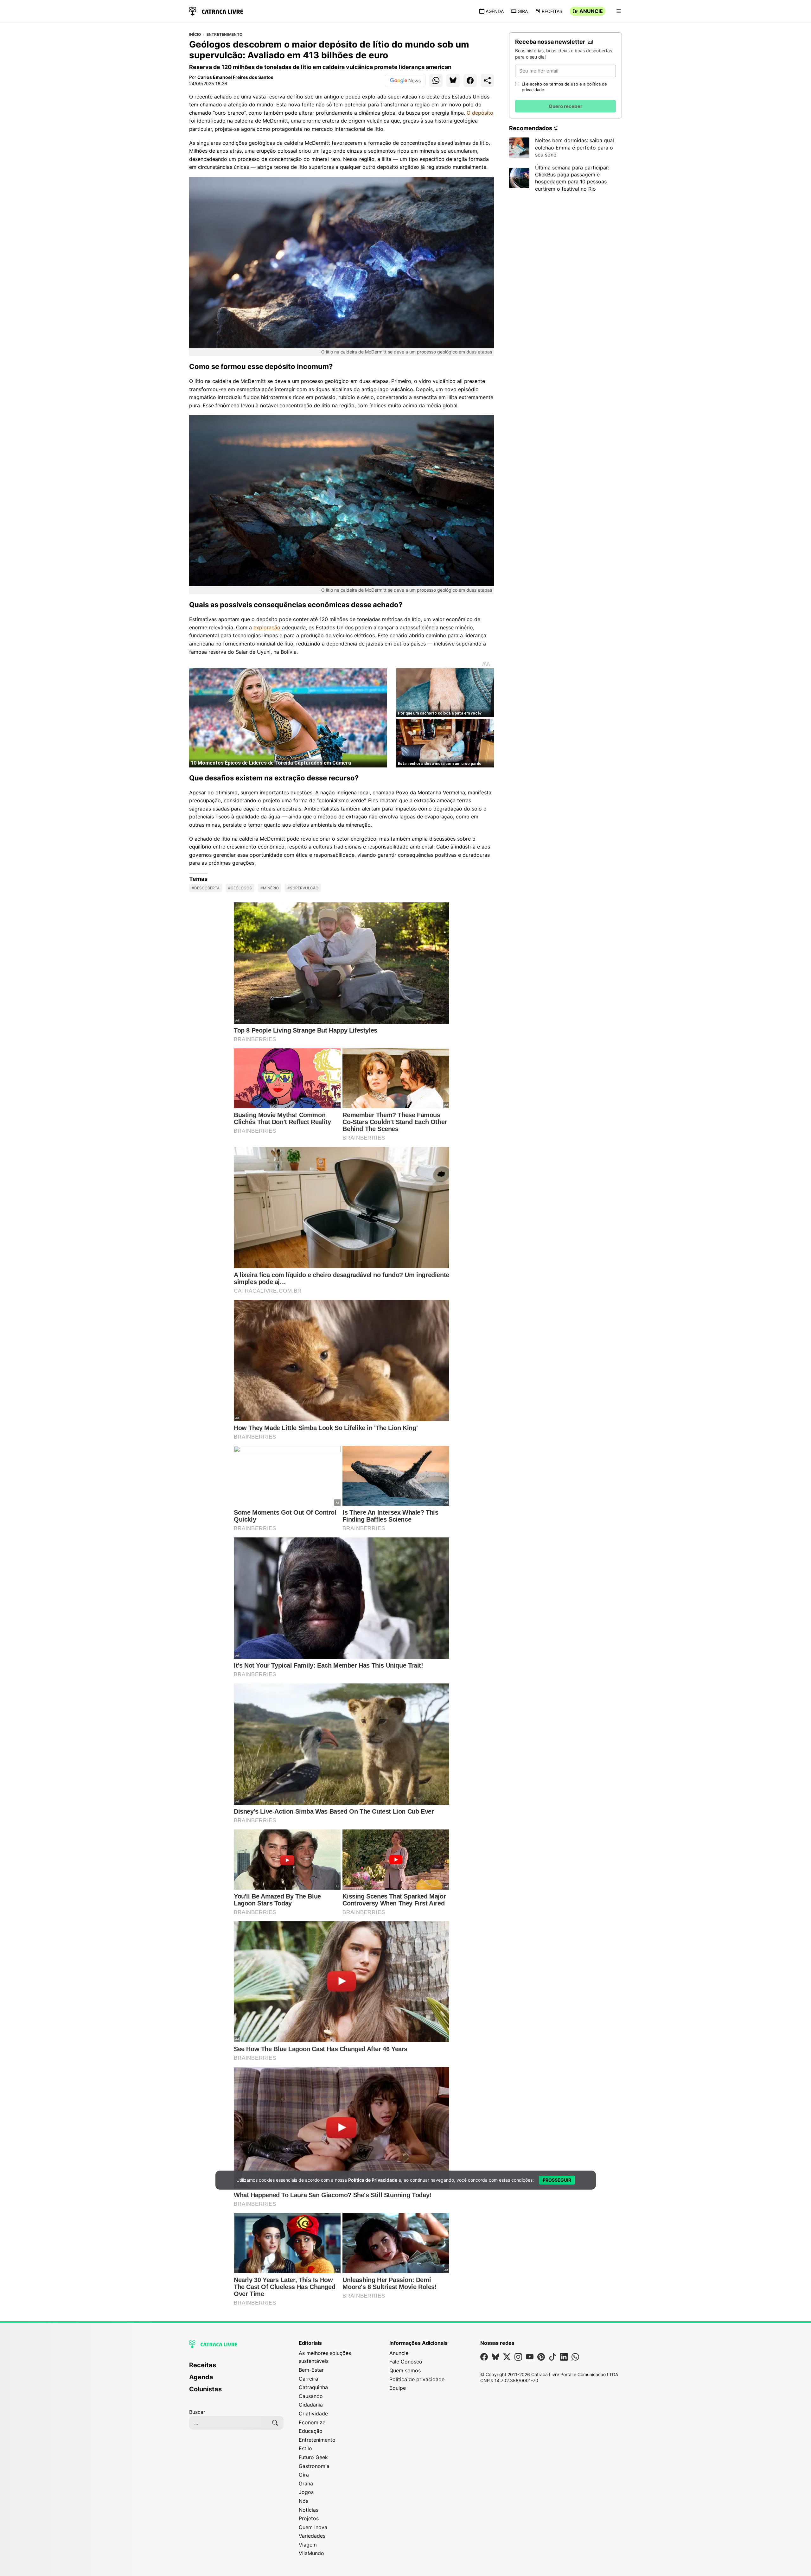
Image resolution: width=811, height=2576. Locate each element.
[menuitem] (236, 2368)
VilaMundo (311, 2553)
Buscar (197, 2412)
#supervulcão (303, 888)
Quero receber (565, 106)
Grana (306, 2484)
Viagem (308, 2545)
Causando (311, 2396)
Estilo (305, 2448)
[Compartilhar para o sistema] (487, 80)
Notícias (309, 2510)
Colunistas (205, 2389)
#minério (270, 888)
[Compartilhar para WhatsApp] (436, 80)
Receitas (552, 11)
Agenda (495, 11)
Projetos (309, 2518)
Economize (312, 2422)
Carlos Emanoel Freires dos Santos (235, 77)
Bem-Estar (311, 2370)
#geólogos (240, 888)
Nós (303, 2501)
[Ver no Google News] (405, 80)
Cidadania (311, 2405)
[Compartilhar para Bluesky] (453, 80)
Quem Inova (313, 2527)
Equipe (398, 2388)
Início (195, 35)
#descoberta (206, 888)
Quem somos (405, 2370)
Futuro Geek (313, 2457)
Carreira (308, 2379)
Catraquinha (313, 2387)
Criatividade (313, 2414)
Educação (311, 2431)
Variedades (312, 2536)
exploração (267, 627)
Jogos (306, 2492)
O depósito (480, 113)
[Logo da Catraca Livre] (216, 11)
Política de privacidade (417, 2379)
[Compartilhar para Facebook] (470, 80)
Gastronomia (314, 2466)
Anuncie (591, 11)
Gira (523, 11)
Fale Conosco (406, 2362)
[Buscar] (275, 2423)
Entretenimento (224, 35)
